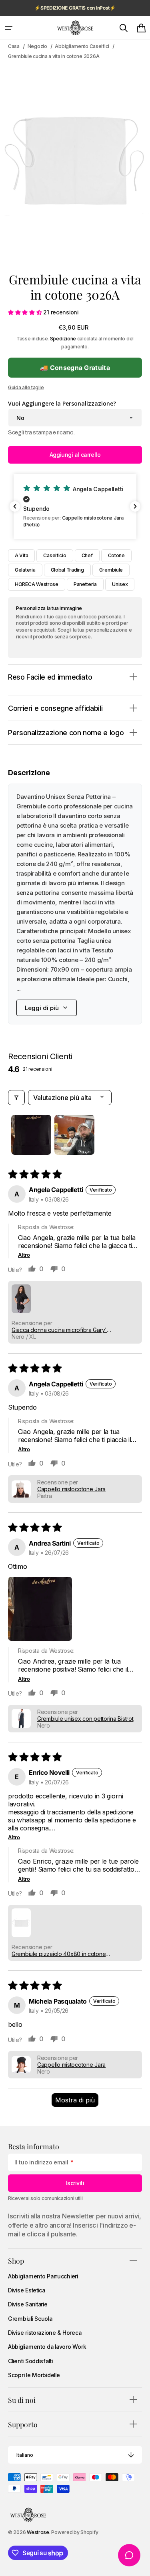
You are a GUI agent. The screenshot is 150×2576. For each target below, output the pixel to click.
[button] (9, 28)
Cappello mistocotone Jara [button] (71, 1489)
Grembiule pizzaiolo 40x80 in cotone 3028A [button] (59, 1954)
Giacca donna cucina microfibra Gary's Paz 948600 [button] (61, 1330)
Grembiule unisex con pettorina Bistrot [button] (85, 1719)
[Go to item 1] (31, 1135)
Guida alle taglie (26, 387)
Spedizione (63, 339)
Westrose (38, 2532)
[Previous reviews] (15, 506)
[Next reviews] (135, 506)
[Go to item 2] (74, 1135)
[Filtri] (16, 1098)
